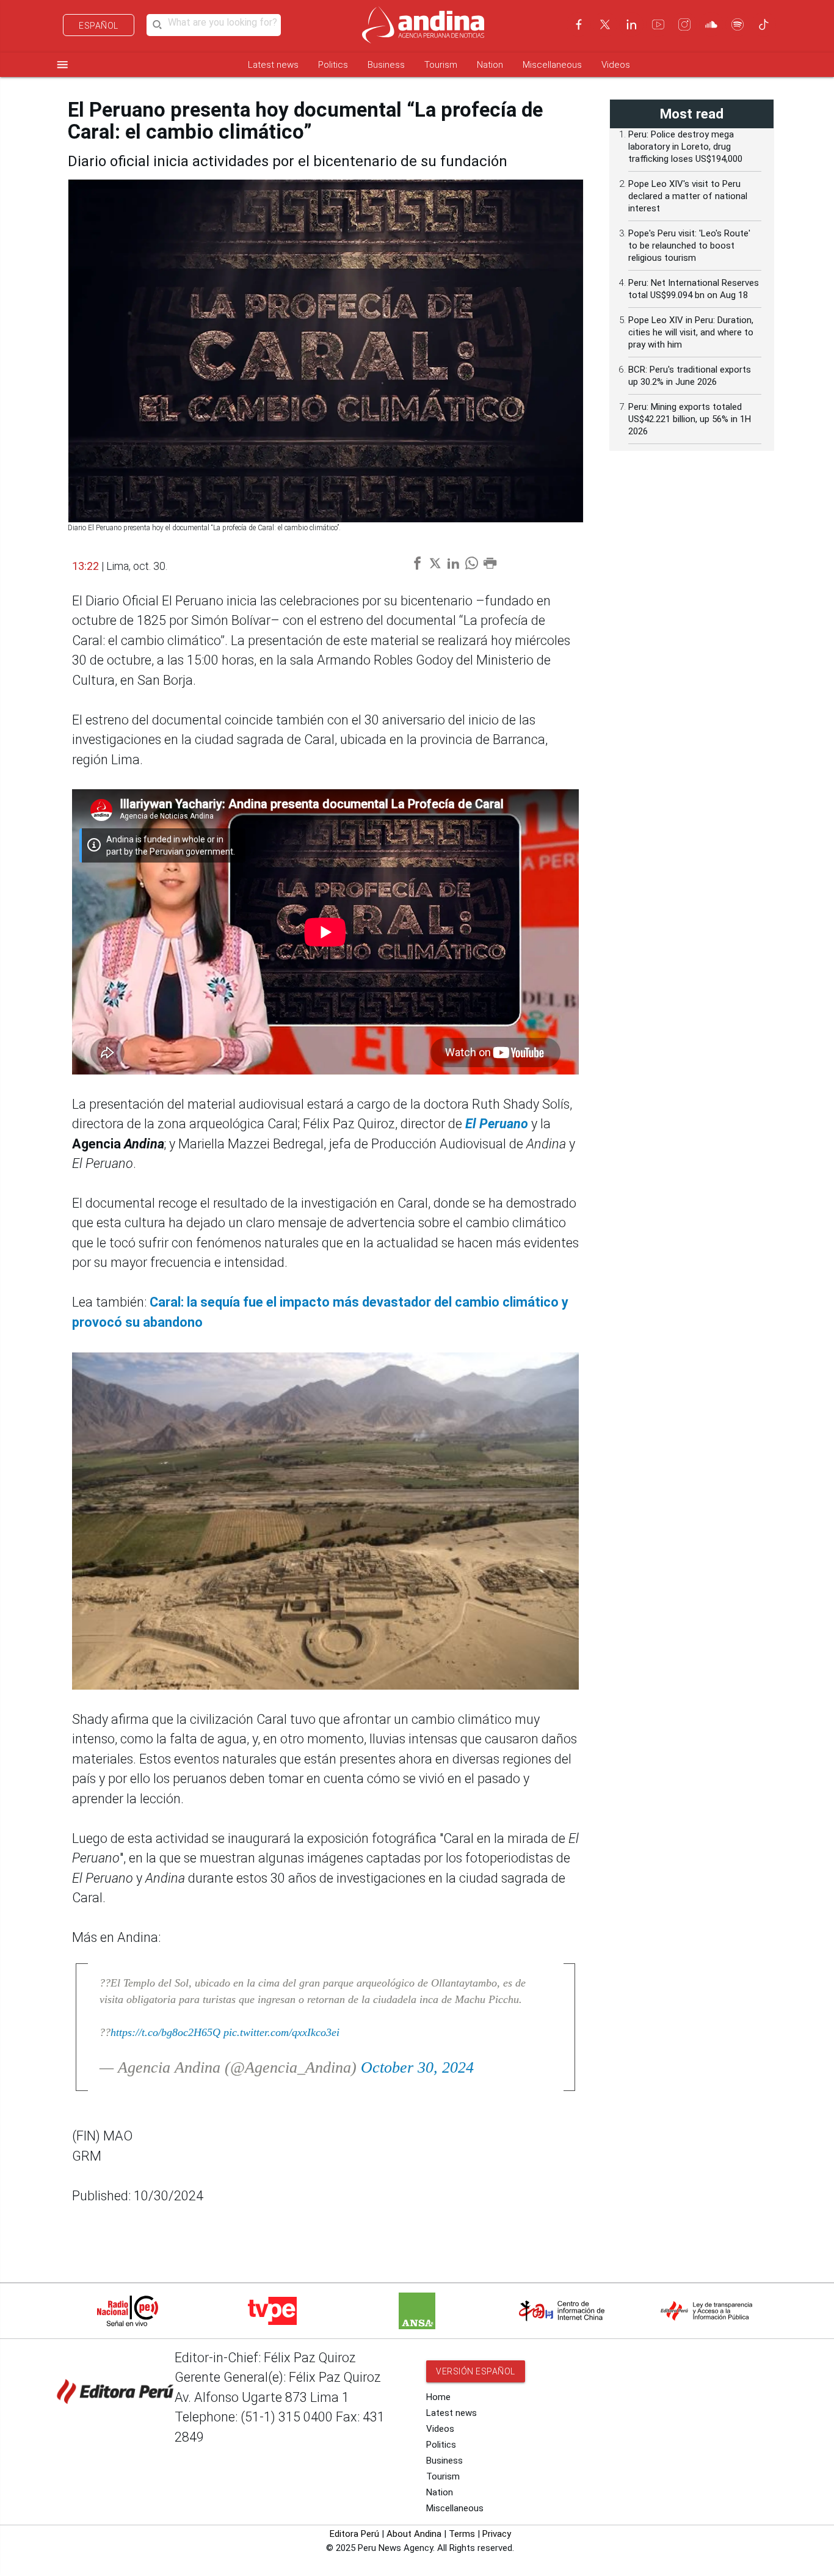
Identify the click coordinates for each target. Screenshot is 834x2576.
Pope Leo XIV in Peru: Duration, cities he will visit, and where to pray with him (691, 332)
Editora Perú (354, 2534)
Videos (616, 65)
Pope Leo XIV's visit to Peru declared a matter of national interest (688, 196)
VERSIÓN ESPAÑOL (476, 2371)
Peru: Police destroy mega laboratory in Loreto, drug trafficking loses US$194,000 (685, 147)
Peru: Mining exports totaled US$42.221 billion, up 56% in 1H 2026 (690, 419)
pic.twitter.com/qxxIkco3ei (281, 2032)
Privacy (497, 2534)
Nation (490, 65)
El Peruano (497, 1124)
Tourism (441, 65)
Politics (333, 65)
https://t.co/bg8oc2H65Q (165, 2032)
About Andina (414, 2534)
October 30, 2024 (417, 2067)
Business (386, 65)
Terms (462, 2534)
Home (438, 2397)
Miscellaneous (552, 65)
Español (99, 26)
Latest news (273, 65)
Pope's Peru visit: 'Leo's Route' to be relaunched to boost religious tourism (689, 246)
